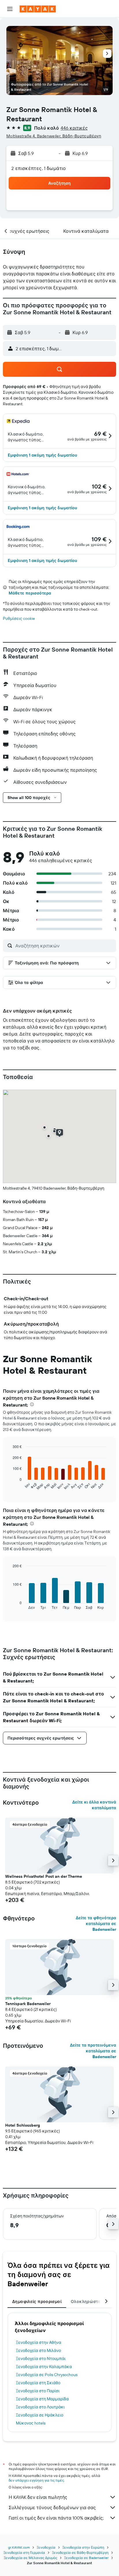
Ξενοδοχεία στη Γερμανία (24, 2553)
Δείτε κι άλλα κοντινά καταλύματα (94, 1805)
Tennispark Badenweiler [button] (28, 2004)
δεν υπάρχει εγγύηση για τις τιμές (36, 2480)
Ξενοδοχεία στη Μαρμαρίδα (42, 2399)
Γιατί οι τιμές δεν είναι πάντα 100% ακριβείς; (56, 2518)
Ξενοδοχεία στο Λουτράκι (40, 2407)
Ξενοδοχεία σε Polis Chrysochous (47, 2375)
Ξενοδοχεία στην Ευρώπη (83, 2547)
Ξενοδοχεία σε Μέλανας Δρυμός (30, 2558)
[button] (10, 9)
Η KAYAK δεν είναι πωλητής (38, 2497)
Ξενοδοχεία (46, 2547)
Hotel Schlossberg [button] (23, 2125)
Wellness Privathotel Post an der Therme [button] (44, 1876)
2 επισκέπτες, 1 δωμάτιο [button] (39, 168)
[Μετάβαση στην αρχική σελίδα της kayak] (38, 9)
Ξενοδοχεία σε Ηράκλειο (40, 2415)
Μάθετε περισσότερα (30, 593)
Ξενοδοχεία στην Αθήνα (39, 2342)
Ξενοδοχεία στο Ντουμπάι (41, 2359)
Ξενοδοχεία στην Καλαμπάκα (44, 2367)
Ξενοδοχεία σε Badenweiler (86, 2558)
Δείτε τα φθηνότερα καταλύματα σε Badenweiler (96, 1924)
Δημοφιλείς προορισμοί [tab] (37, 2301)
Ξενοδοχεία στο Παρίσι (38, 2391)
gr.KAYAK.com (19, 2547)
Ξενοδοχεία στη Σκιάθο (38, 2383)
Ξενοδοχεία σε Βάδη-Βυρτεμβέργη (80, 2553)
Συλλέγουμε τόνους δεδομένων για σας (52, 2507)
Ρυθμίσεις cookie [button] (19, 618)
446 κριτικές (74, 128)
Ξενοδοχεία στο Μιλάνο (38, 2350)
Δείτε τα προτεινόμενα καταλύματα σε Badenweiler (93, 2051)
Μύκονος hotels (31, 2423)
